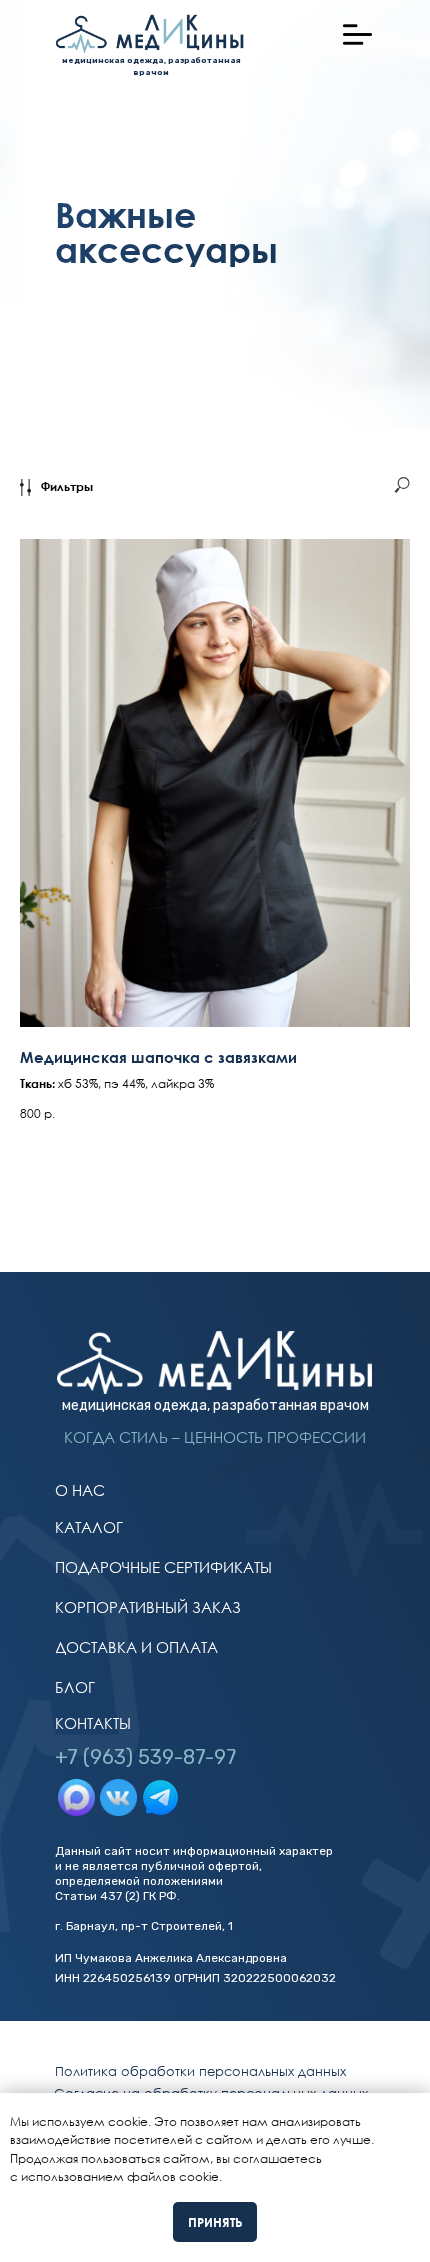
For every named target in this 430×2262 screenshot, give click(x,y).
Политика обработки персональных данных (200, 2071)
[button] (357, 34)
